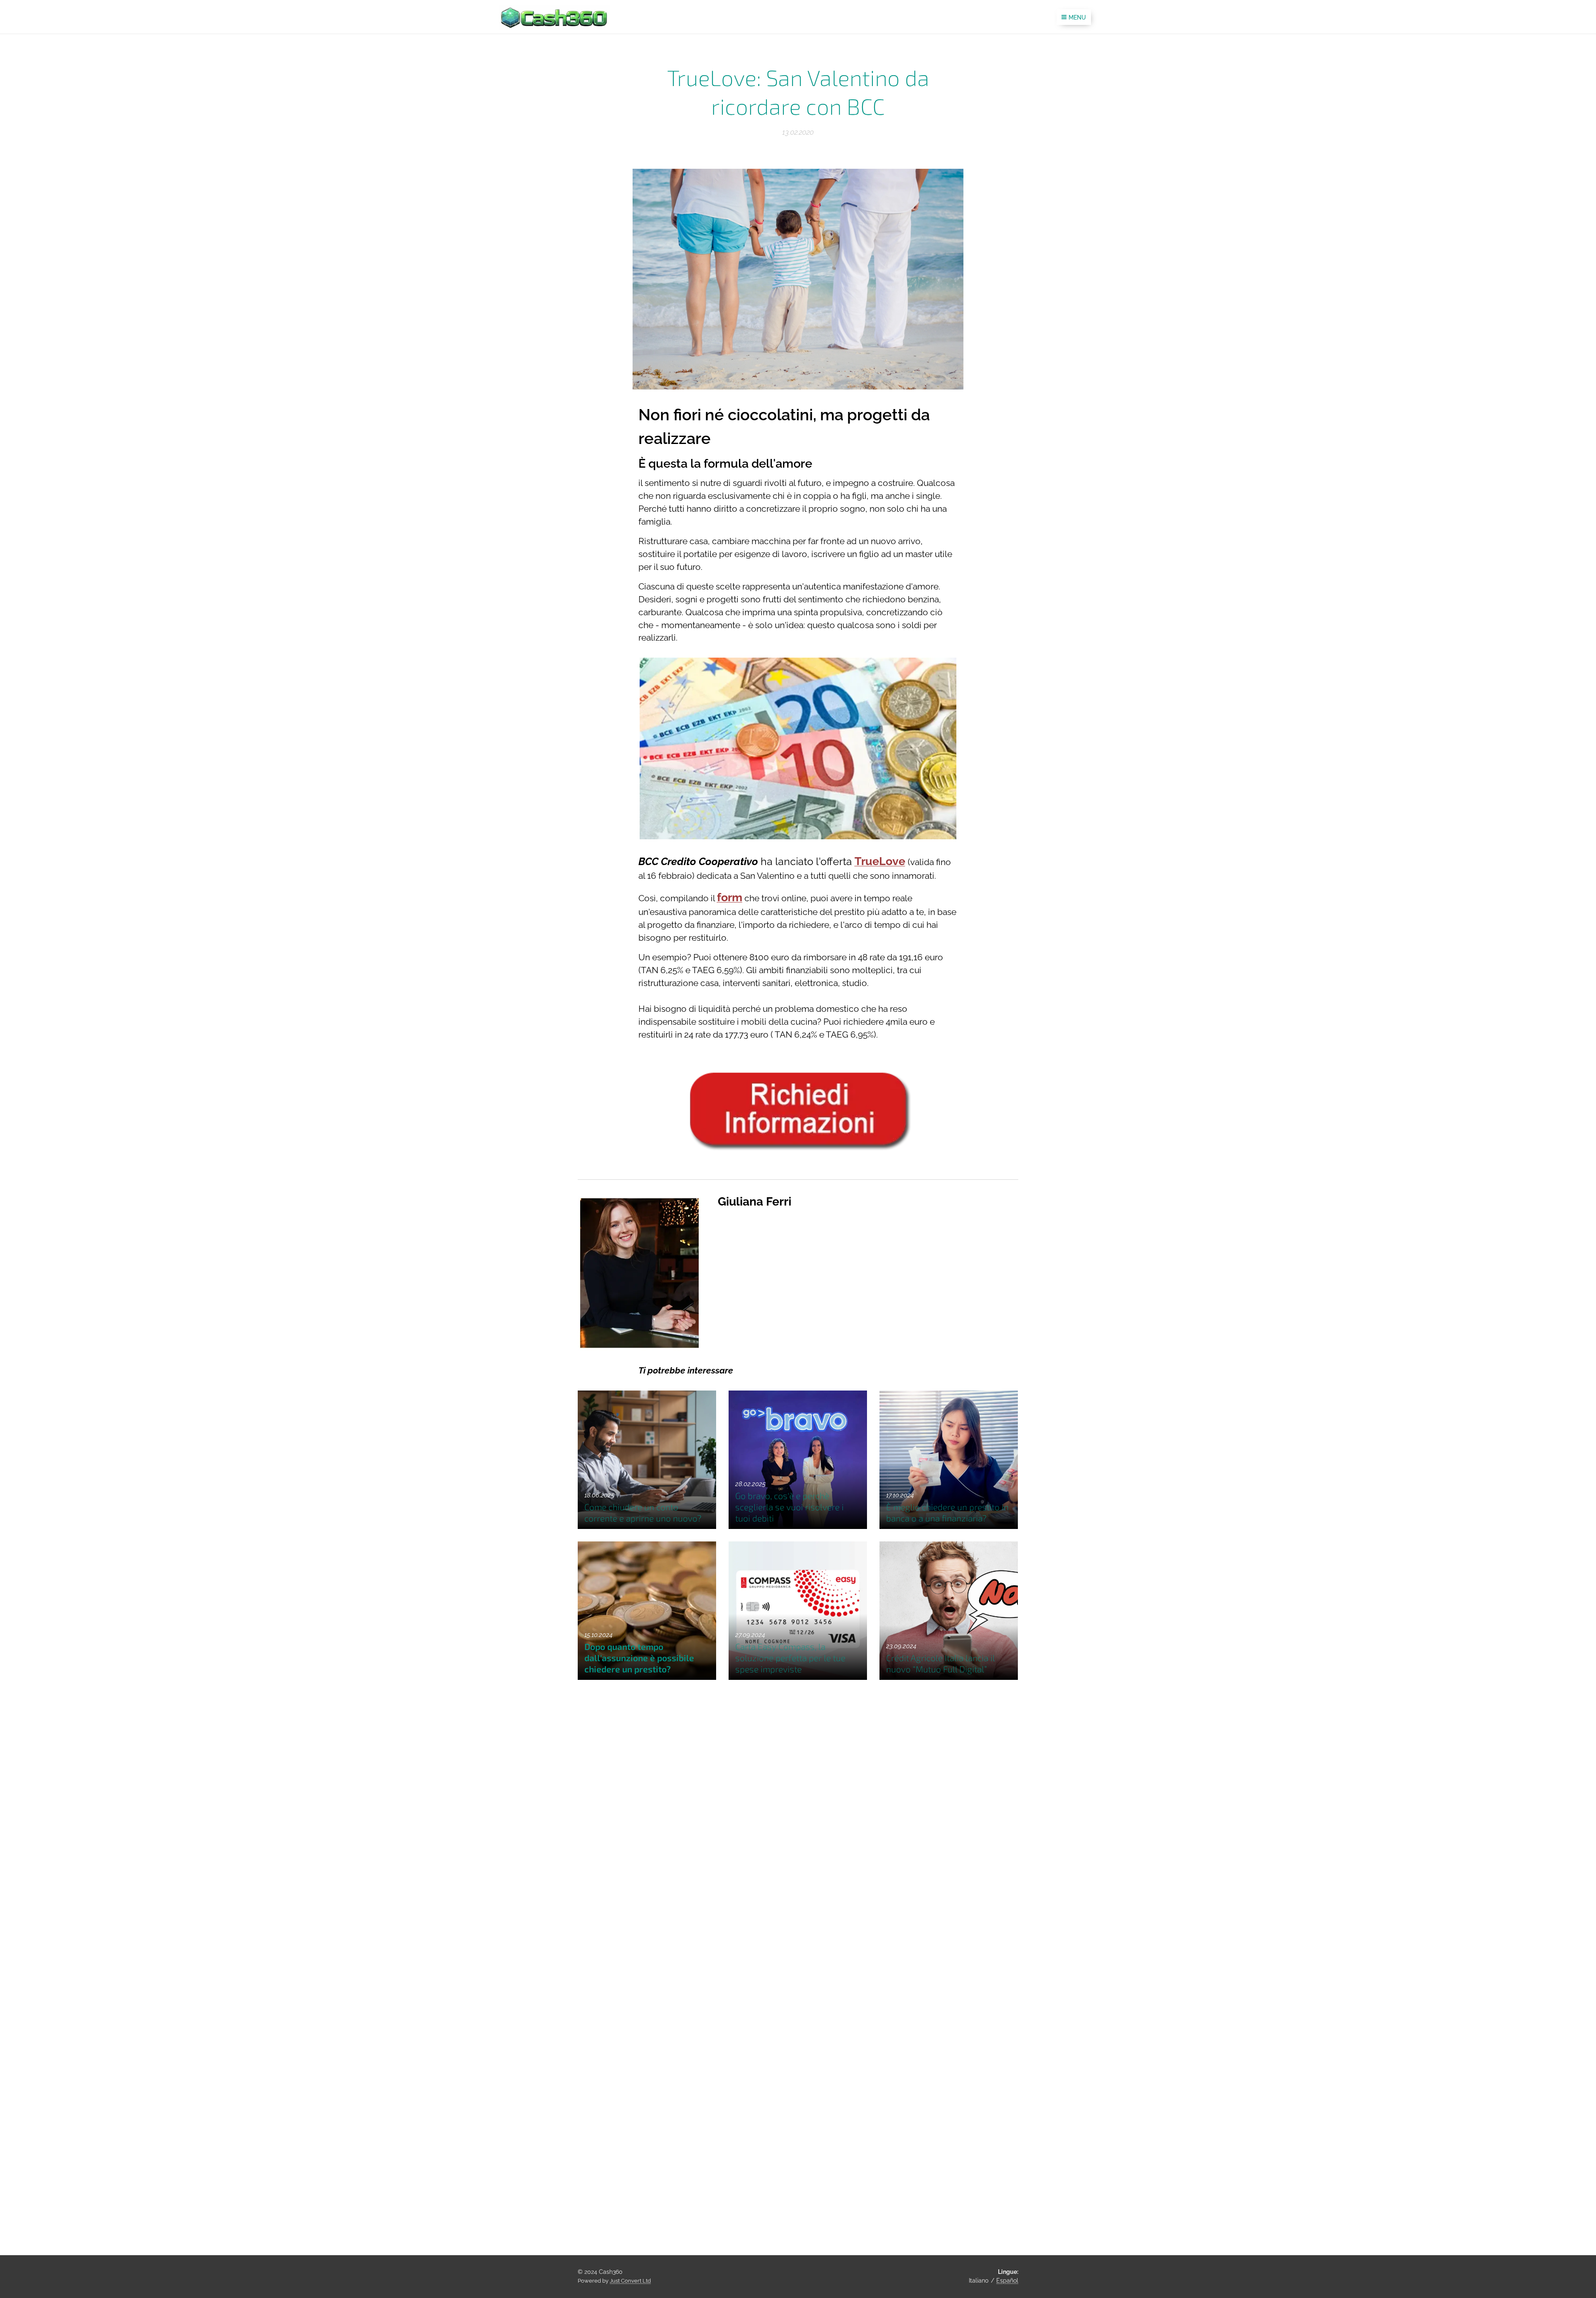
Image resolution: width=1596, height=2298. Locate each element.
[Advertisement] (888, 1910)
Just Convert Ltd (630, 2281)
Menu (1077, 17)
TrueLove (880, 861)
